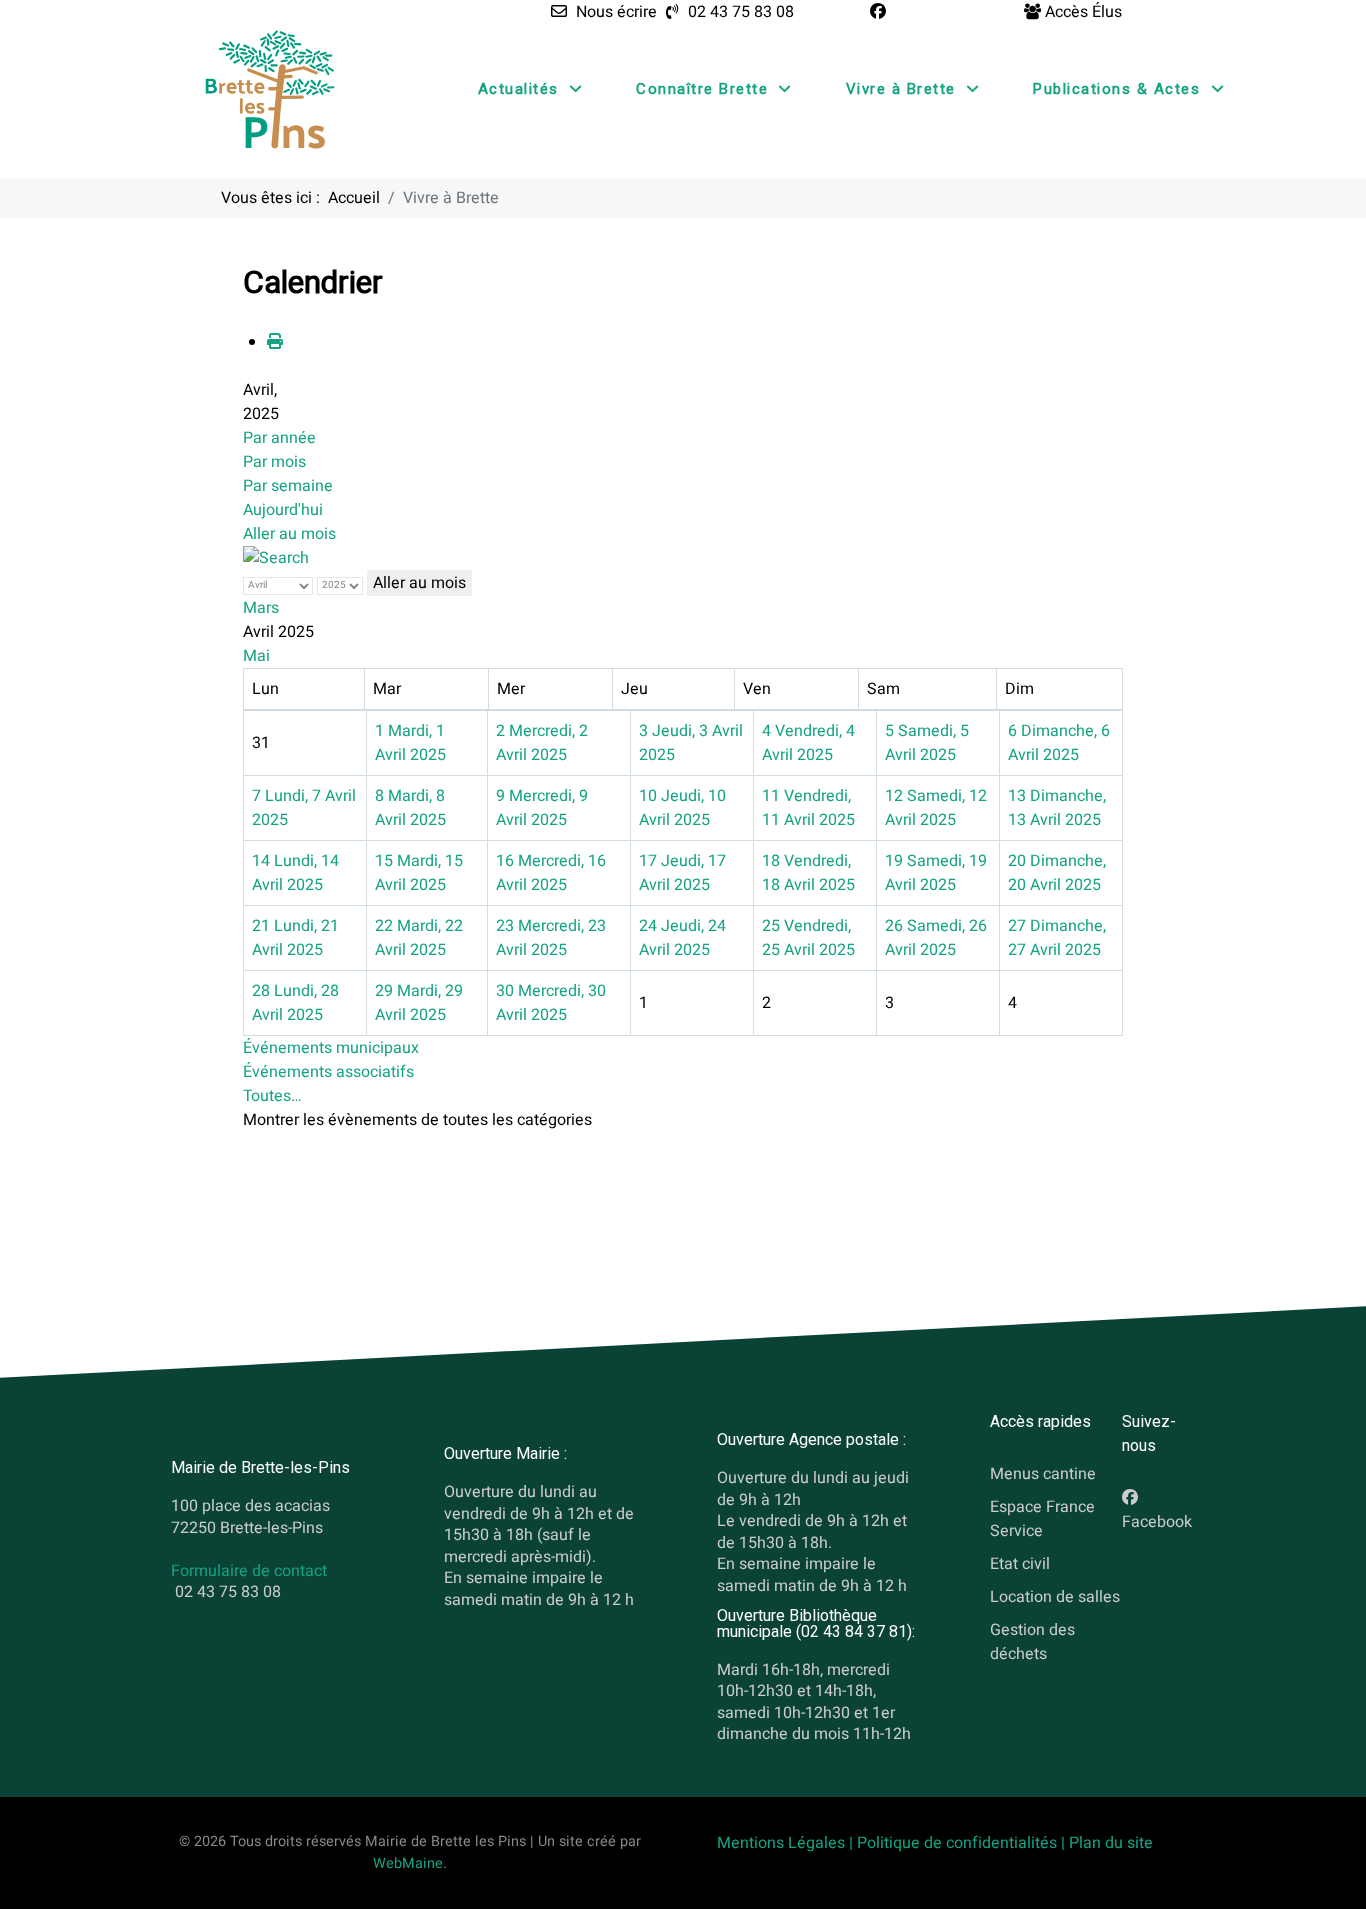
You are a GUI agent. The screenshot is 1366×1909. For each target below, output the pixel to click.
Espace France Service (1042, 1519)
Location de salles (1055, 1596)
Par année (279, 438)
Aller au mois (289, 534)
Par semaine (288, 486)
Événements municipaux (331, 1048)
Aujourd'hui (283, 510)
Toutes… (272, 1096)
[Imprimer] (275, 342)
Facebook (1157, 1522)
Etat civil (1020, 1563)
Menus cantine (1043, 1474)
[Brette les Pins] (270, 89)
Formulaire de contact (249, 1572)
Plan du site (1111, 1843)
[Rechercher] (276, 558)
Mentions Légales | (787, 1843)
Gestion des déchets (1032, 1641)
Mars (261, 608)
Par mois (274, 462)
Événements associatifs (328, 1072)
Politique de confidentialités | (963, 1843)
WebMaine (408, 1863)
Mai (256, 656)
